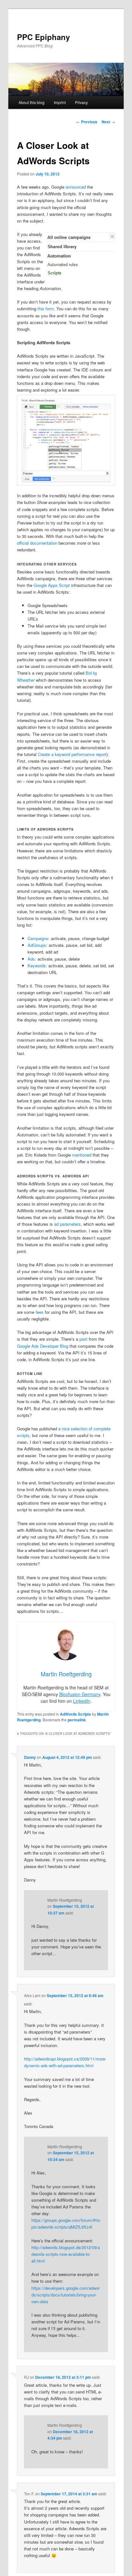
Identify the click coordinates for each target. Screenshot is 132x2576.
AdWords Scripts (75, 1714)
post (83, 1339)
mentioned (82, 1155)
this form (46, 309)
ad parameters (67, 1224)
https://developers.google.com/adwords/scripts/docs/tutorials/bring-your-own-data (66, 2295)
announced (76, 187)
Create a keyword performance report (72, 754)
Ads (31, 959)
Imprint (60, 102)
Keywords (37, 966)
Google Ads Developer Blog (43, 1346)
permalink (77, 1720)
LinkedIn (82, 1701)
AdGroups (37, 945)
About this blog (32, 102)
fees (40, 1312)
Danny (30, 1757)
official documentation (37, 543)
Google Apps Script (52, 585)
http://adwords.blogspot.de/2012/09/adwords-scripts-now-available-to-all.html (66, 2254)
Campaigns (38, 938)
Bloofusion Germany (80, 1694)
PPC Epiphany (43, 37)
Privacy (81, 102)
